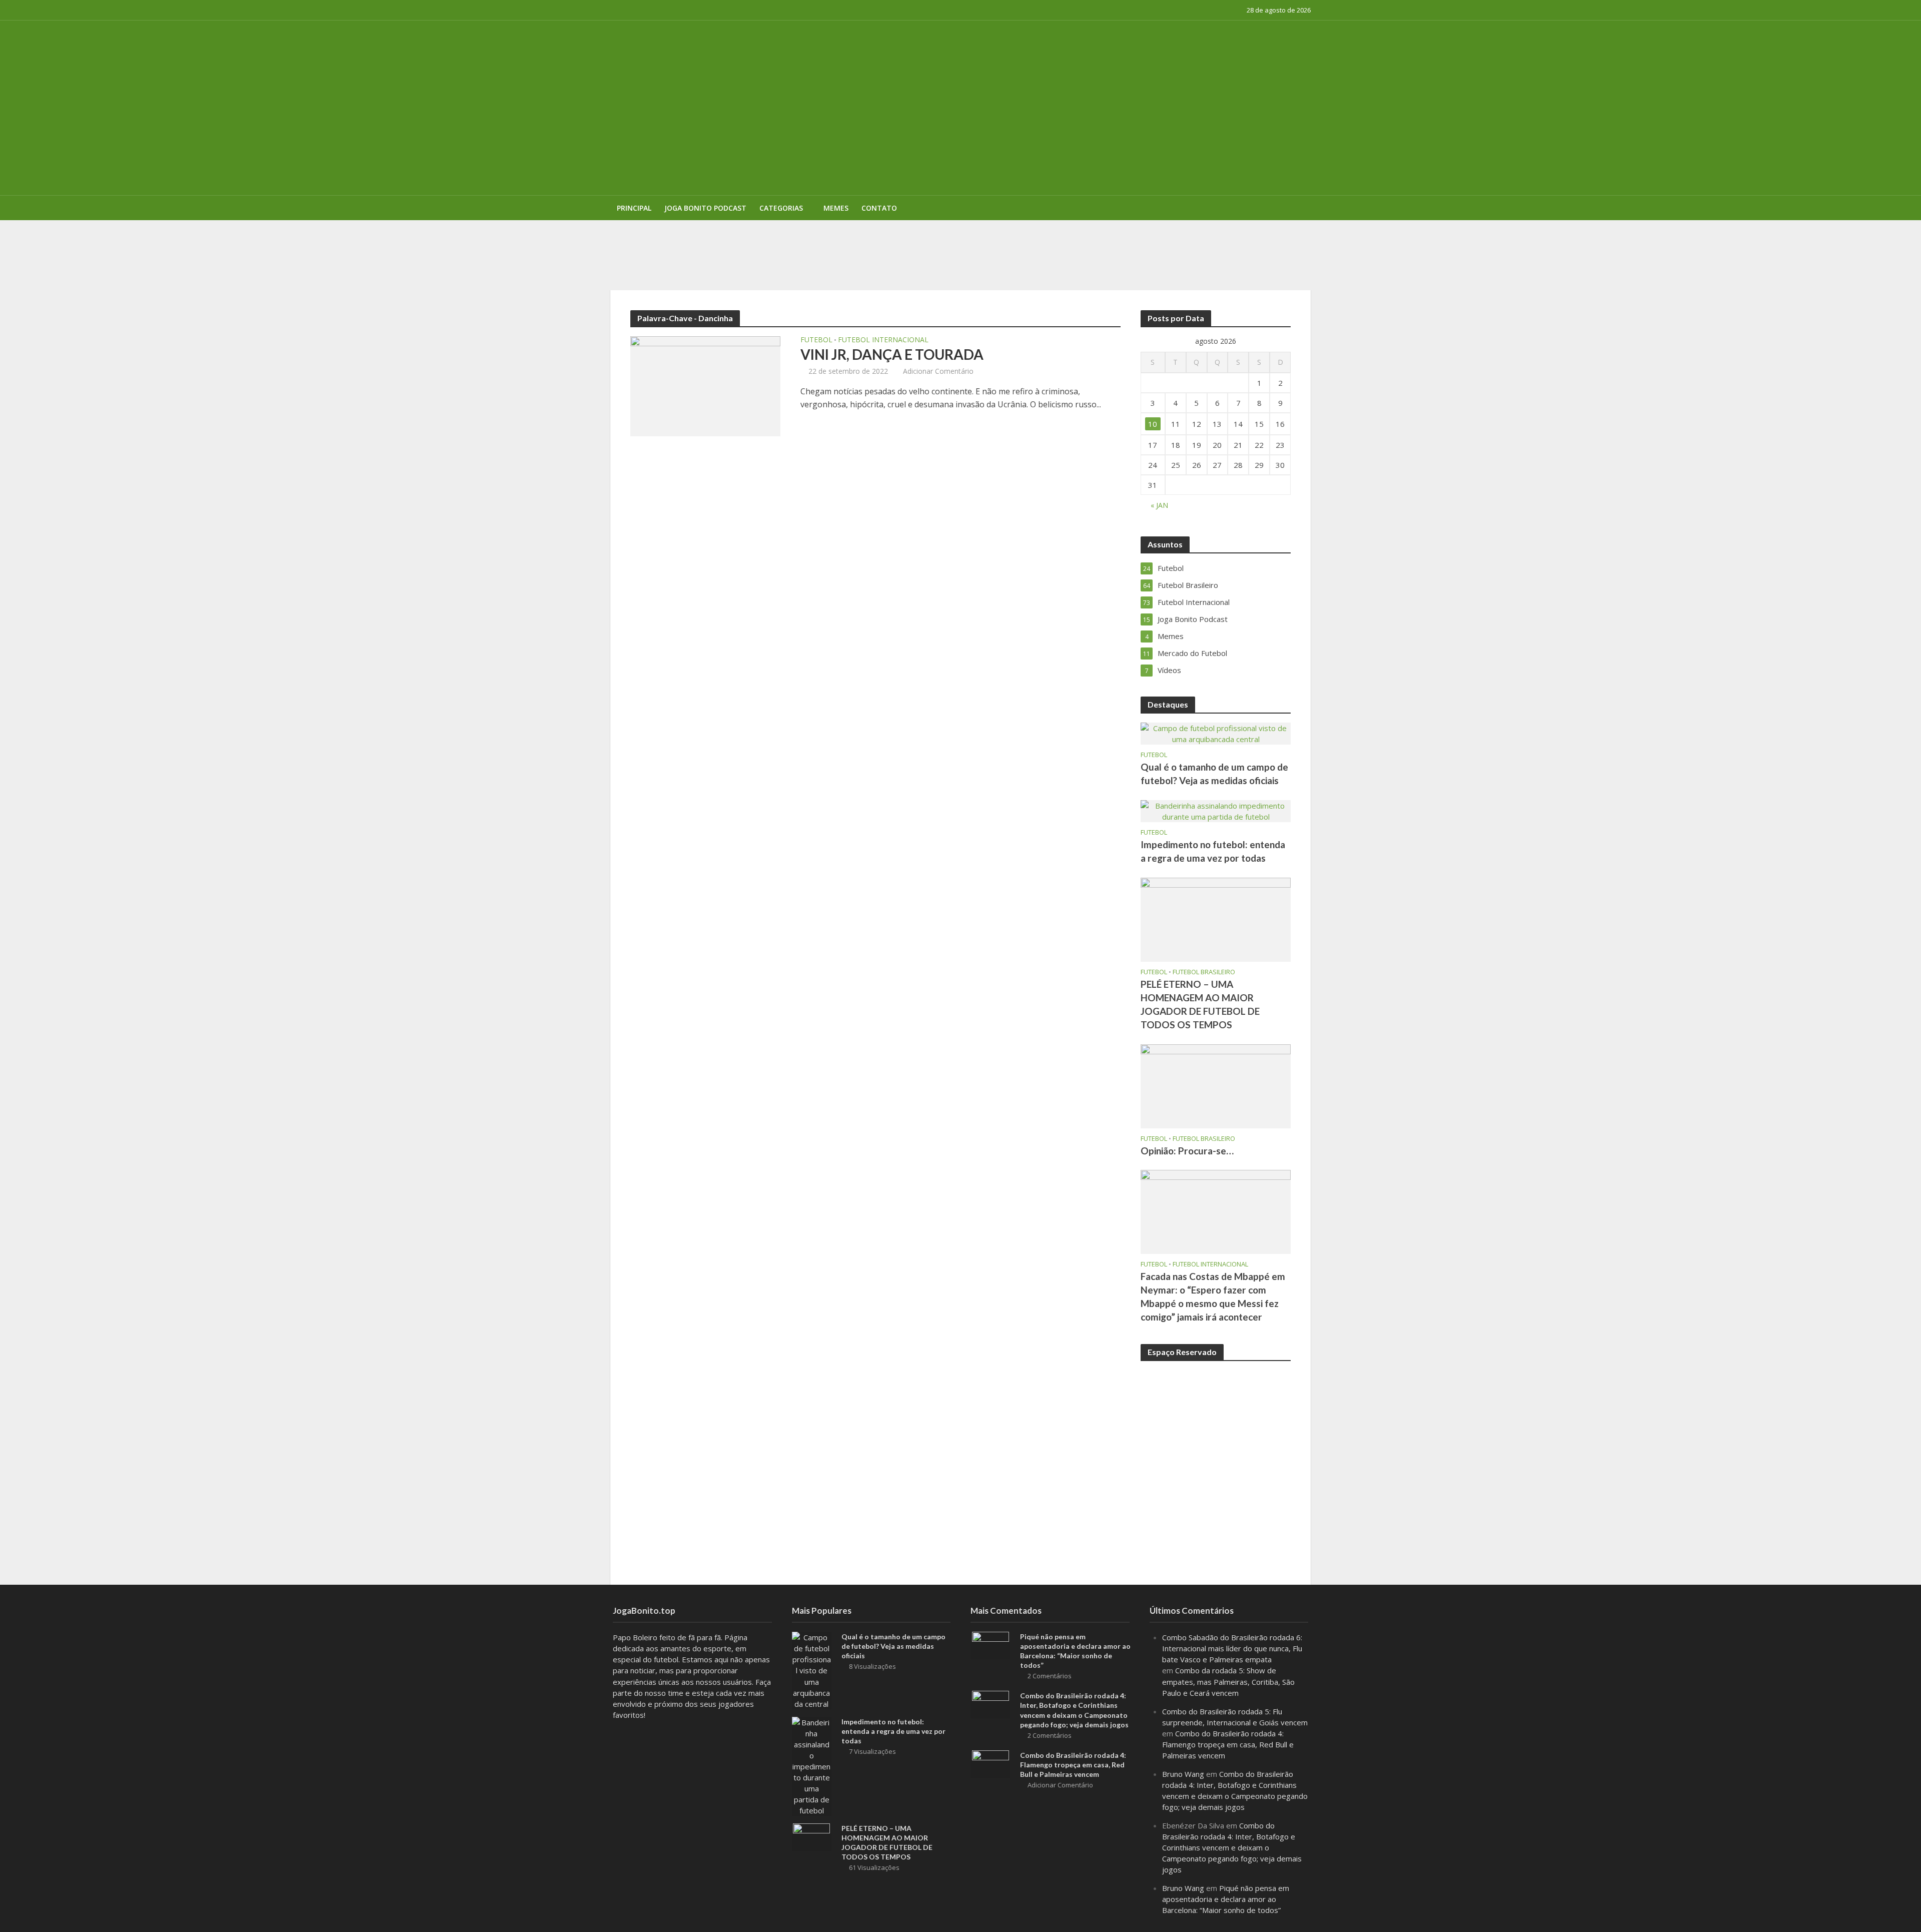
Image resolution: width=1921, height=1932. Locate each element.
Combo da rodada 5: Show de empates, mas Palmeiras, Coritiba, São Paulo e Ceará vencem (1228, 1681)
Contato (879, 208)
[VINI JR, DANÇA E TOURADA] (705, 385)
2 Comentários (1050, 1676)
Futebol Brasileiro (1204, 972)
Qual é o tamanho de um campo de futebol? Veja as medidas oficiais (1214, 774)
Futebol (816, 340)
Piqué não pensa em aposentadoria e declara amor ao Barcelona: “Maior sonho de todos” (1075, 1651)
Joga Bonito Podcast (705, 208)
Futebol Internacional (883, 340)
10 (1153, 424)
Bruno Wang (1183, 1774)
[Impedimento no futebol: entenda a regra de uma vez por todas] (1216, 810)
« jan (1159, 505)
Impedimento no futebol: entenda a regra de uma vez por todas (1213, 851)
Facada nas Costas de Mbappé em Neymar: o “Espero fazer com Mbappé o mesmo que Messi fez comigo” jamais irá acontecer (1213, 1297)
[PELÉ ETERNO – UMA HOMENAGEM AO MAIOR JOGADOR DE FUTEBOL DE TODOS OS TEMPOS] (1216, 919)
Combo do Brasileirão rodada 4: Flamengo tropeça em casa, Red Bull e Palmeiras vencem (1073, 1765)
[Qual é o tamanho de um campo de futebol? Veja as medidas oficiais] (1216, 733)
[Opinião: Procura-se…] (1216, 1085)
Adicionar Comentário (938, 371)
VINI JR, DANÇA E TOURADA (892, 354)
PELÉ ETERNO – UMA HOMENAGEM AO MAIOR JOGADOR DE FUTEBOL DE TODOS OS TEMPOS (907, 235)
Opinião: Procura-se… (1187, 1151)
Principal (634, 208)
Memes (836, 208)
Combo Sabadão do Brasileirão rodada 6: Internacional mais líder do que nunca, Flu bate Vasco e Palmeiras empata (1232, 1648)
